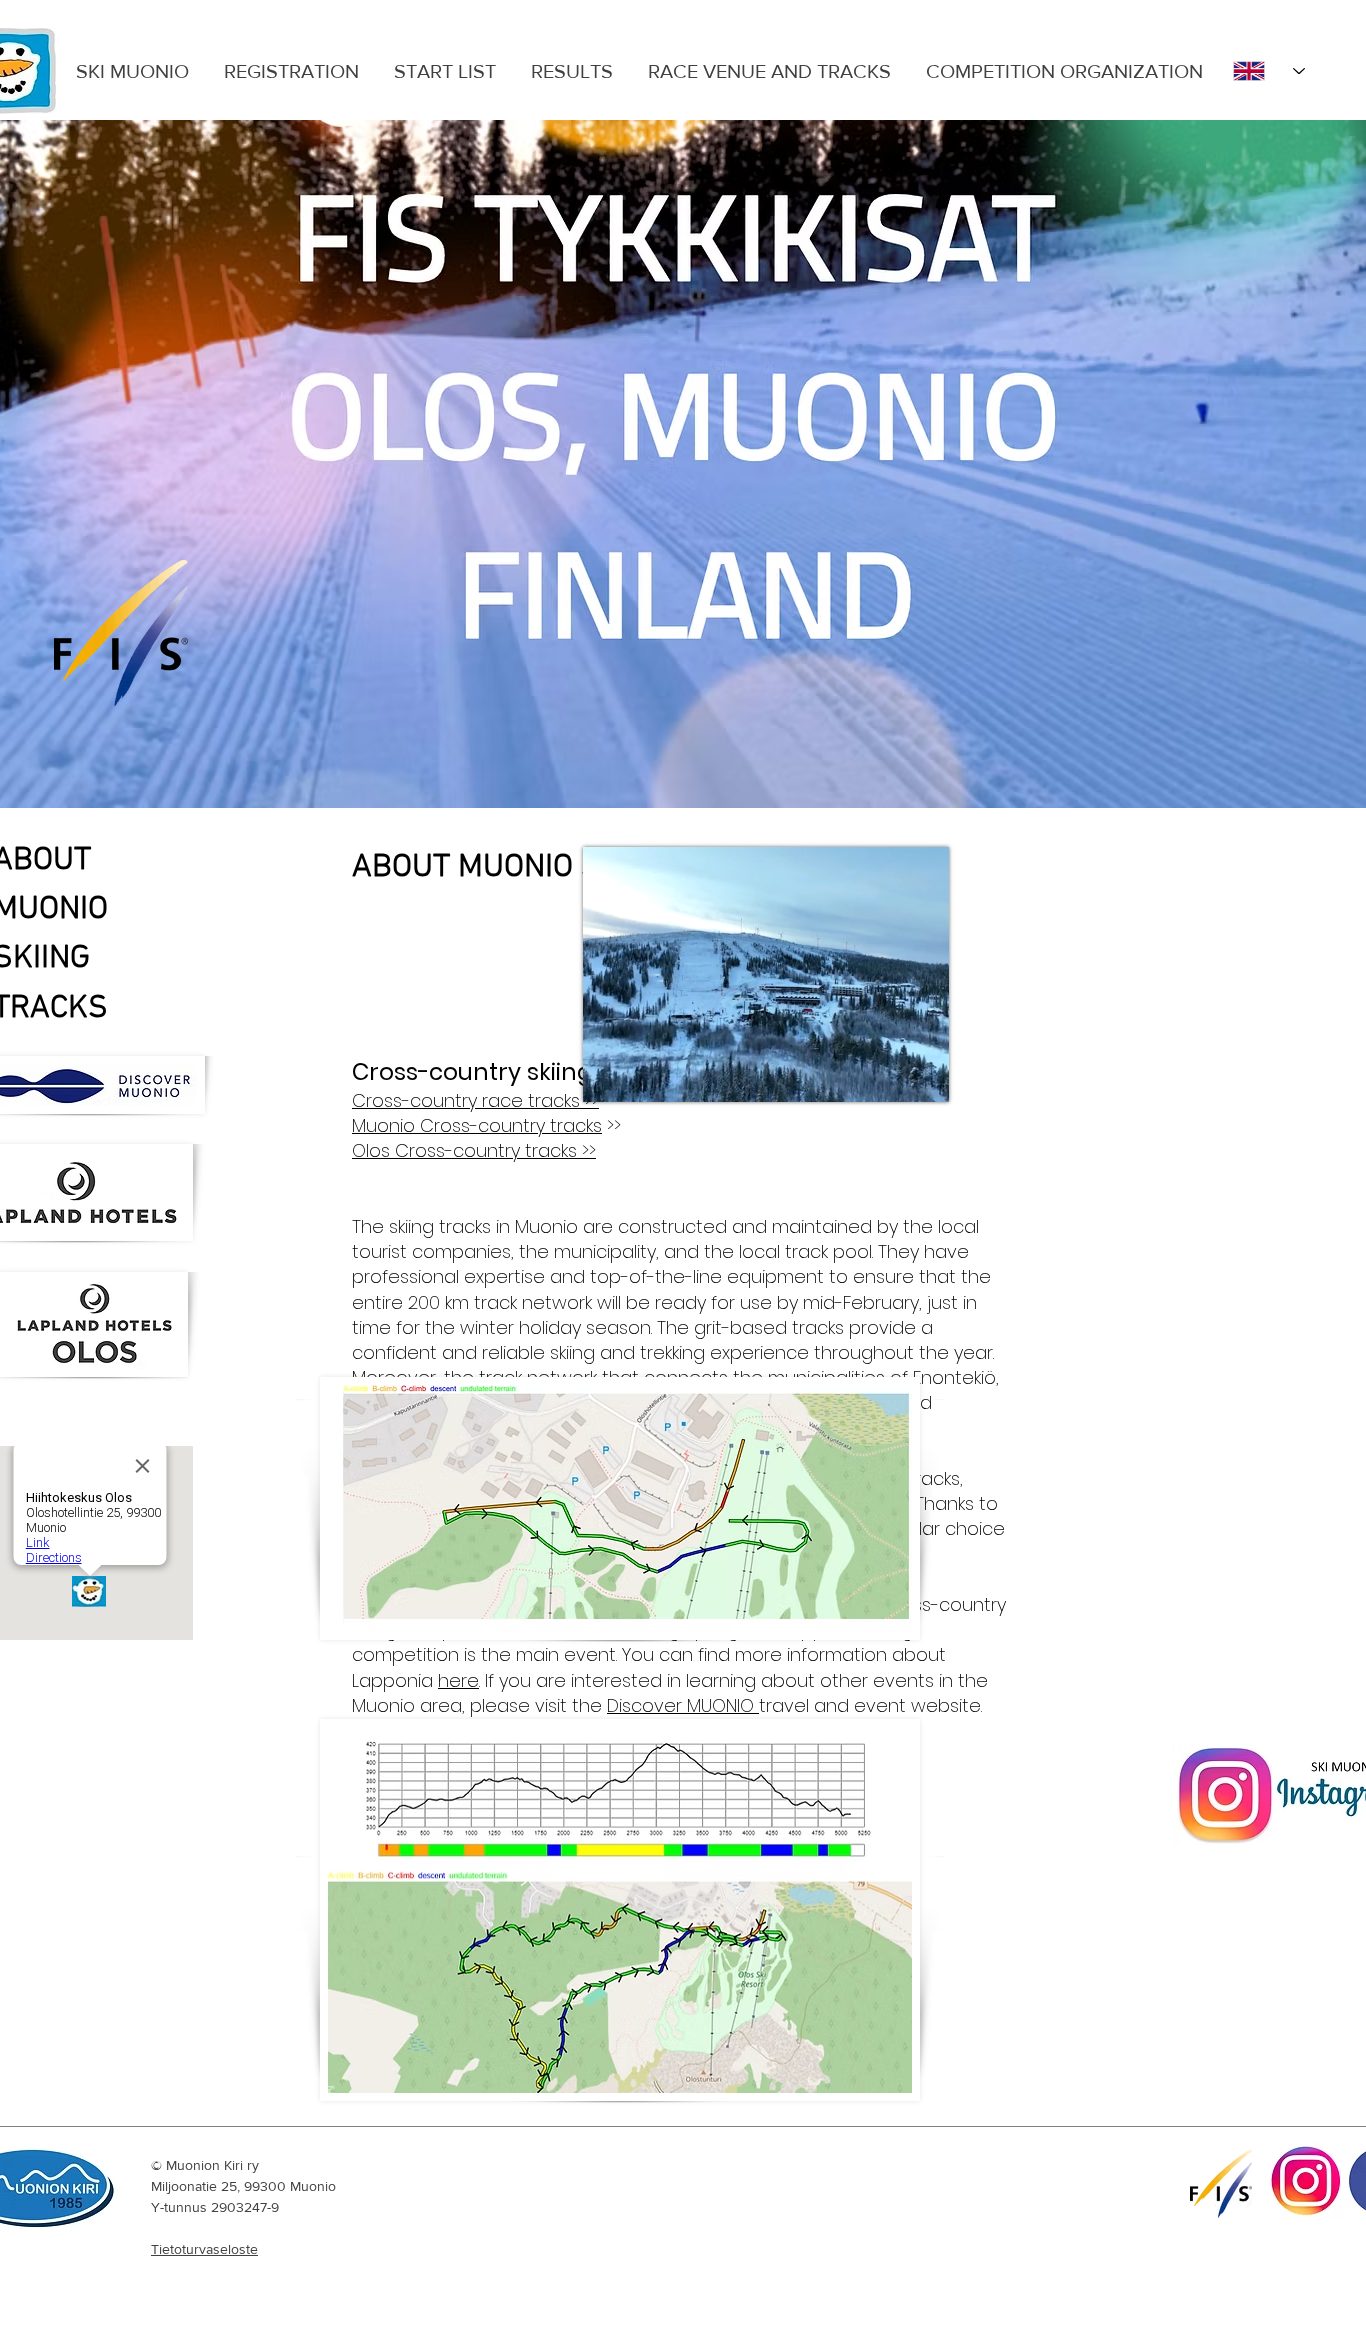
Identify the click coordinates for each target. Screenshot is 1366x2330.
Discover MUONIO (683, 1705)
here (458, 1680)
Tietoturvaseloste (204, 2249)
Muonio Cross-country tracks (477, 1125)
